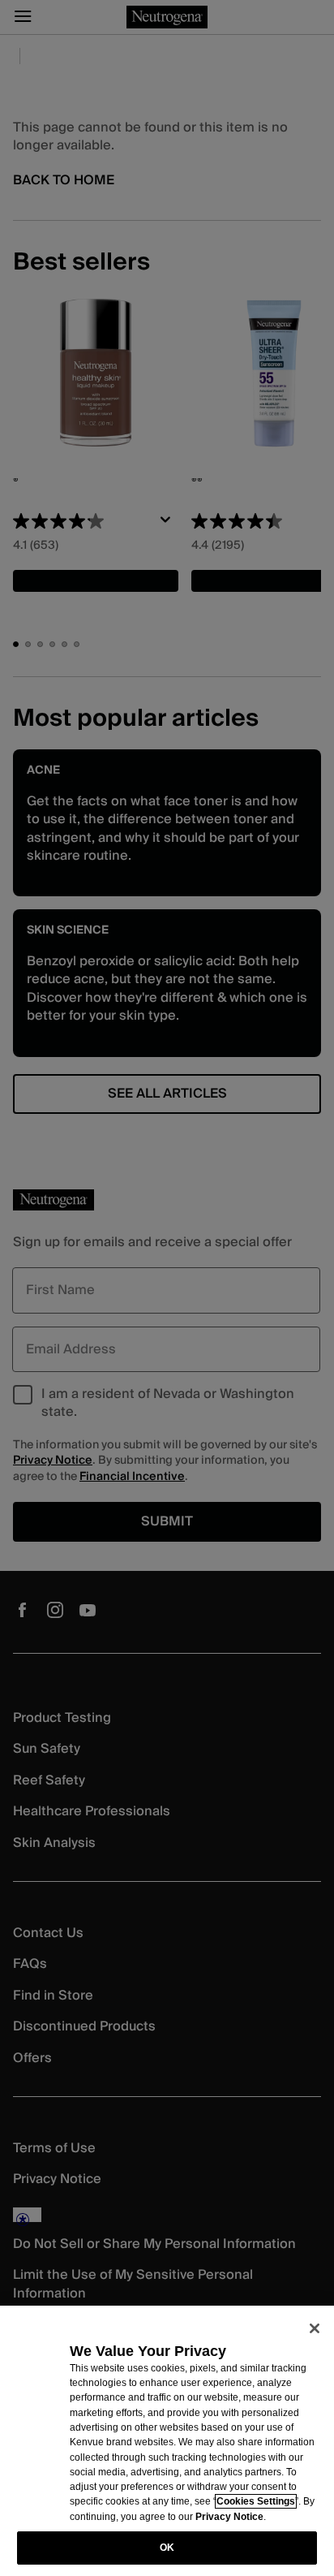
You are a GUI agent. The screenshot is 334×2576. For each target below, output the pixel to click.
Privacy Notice (229, 2517)
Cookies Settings (256, 2501)
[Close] (315, 2328)
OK (167, 2548)
